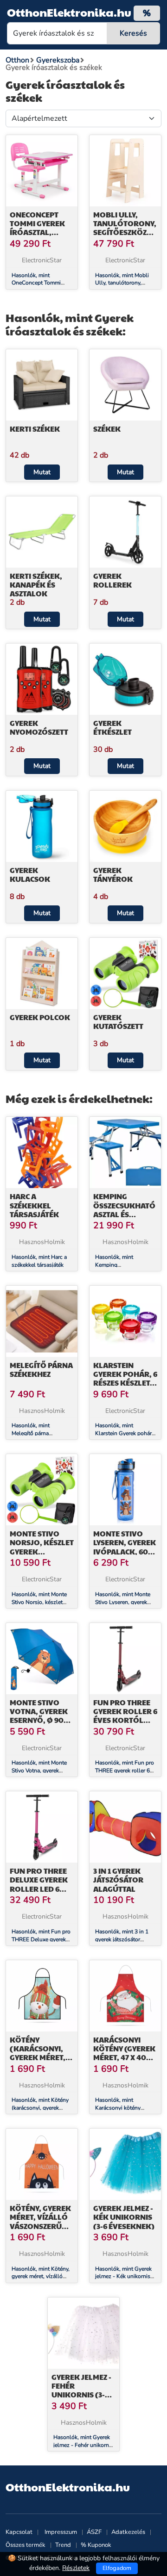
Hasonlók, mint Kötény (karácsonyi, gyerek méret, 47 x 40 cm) (40, 2108)
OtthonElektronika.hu (69, 12)
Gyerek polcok (40, 1017)
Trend (63, 2545)
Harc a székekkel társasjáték (34, 1205)
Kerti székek (35, 429)
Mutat (42, 472)
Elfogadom (117, 2568)
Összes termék (26, 2545)
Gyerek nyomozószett (39, 727)
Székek (107, 429)
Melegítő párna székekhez (41, 1369)
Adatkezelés (128, 2532)
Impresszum (61, 2532)
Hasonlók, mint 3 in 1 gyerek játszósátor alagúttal (122, 1939)
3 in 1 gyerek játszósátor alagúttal (118, 1879)
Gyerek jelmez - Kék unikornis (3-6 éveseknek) (124, 2217)
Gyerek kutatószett (118, 1022)
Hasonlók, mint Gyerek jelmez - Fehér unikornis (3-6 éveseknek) (83, 2445)
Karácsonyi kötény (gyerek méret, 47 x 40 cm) (124, 2053)
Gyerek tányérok (113, 874)
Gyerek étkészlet (112, 727)
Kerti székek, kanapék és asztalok (36, 585)
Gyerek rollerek (112, 580)
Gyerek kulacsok (30, 874)
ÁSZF (94, 2532)
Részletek (76, 2568)
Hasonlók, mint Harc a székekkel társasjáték (39, 1261)
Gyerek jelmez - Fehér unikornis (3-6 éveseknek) (81, 2390)
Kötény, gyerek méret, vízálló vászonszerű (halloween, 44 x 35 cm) (41, 2226)
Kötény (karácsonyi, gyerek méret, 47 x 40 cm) (38, 2053)
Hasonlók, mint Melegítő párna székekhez (31, 1433)
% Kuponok (96, 2545)
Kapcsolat (19, 2532)
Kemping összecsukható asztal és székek (124, 1210)
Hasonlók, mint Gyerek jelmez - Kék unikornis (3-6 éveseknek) (123, 2277)
